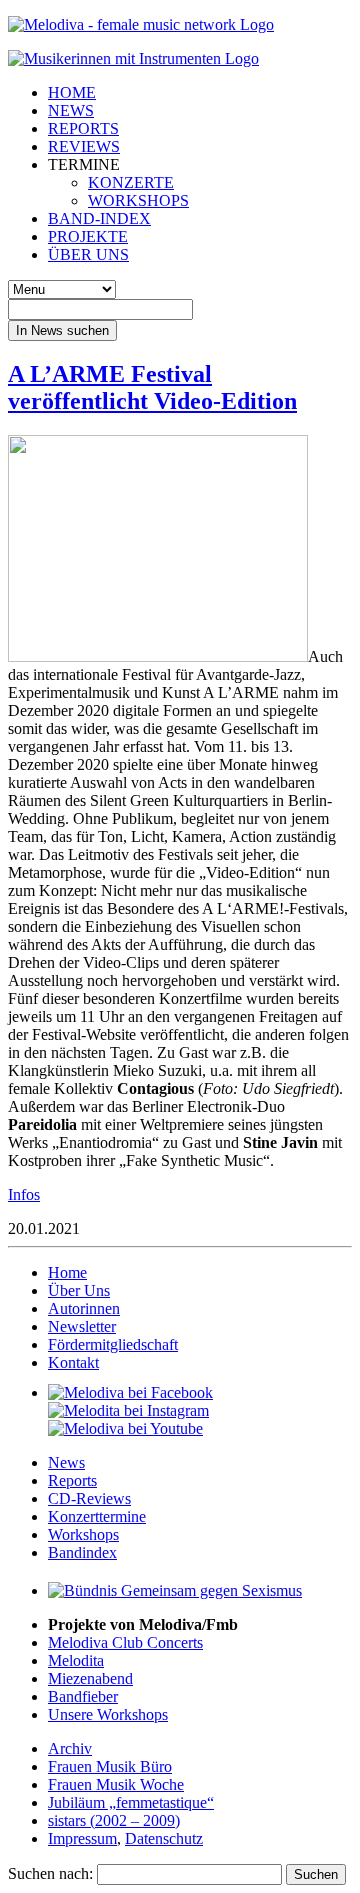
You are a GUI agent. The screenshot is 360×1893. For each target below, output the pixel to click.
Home (67, 1272)
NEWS (71, 110)
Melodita (76, 1660)
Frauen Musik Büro (110, 1766)
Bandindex (82, 1552)
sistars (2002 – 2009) (114, 1820)
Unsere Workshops (108, 1714)
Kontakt (73, 1362)
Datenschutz (164, 1838)
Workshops (83, 1534)
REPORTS (83, 128)
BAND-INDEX (99, 218)
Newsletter (82, 1326)
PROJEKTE (88, 236)
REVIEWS (84, 146)
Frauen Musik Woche (116, 1784)
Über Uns (79, 1290)
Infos (24, 1194)
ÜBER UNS (88, 254)
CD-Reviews (89, 1498)
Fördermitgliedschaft (113, 1344)
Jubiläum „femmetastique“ (131, 1802)
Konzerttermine (97, 1516)
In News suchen (62, 330)
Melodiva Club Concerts (125, 1642)
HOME (72, 92)
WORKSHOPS (138, 200)
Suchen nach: (50, 1873)
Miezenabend (90, 1678)
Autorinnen (84, 1308)
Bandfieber (83, 1696)
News (66, 1462)
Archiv (70, 1748)
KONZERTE (131, 182)
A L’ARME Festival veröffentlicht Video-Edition (152, 387)
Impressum (82, 1838)
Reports (72, 1480)
